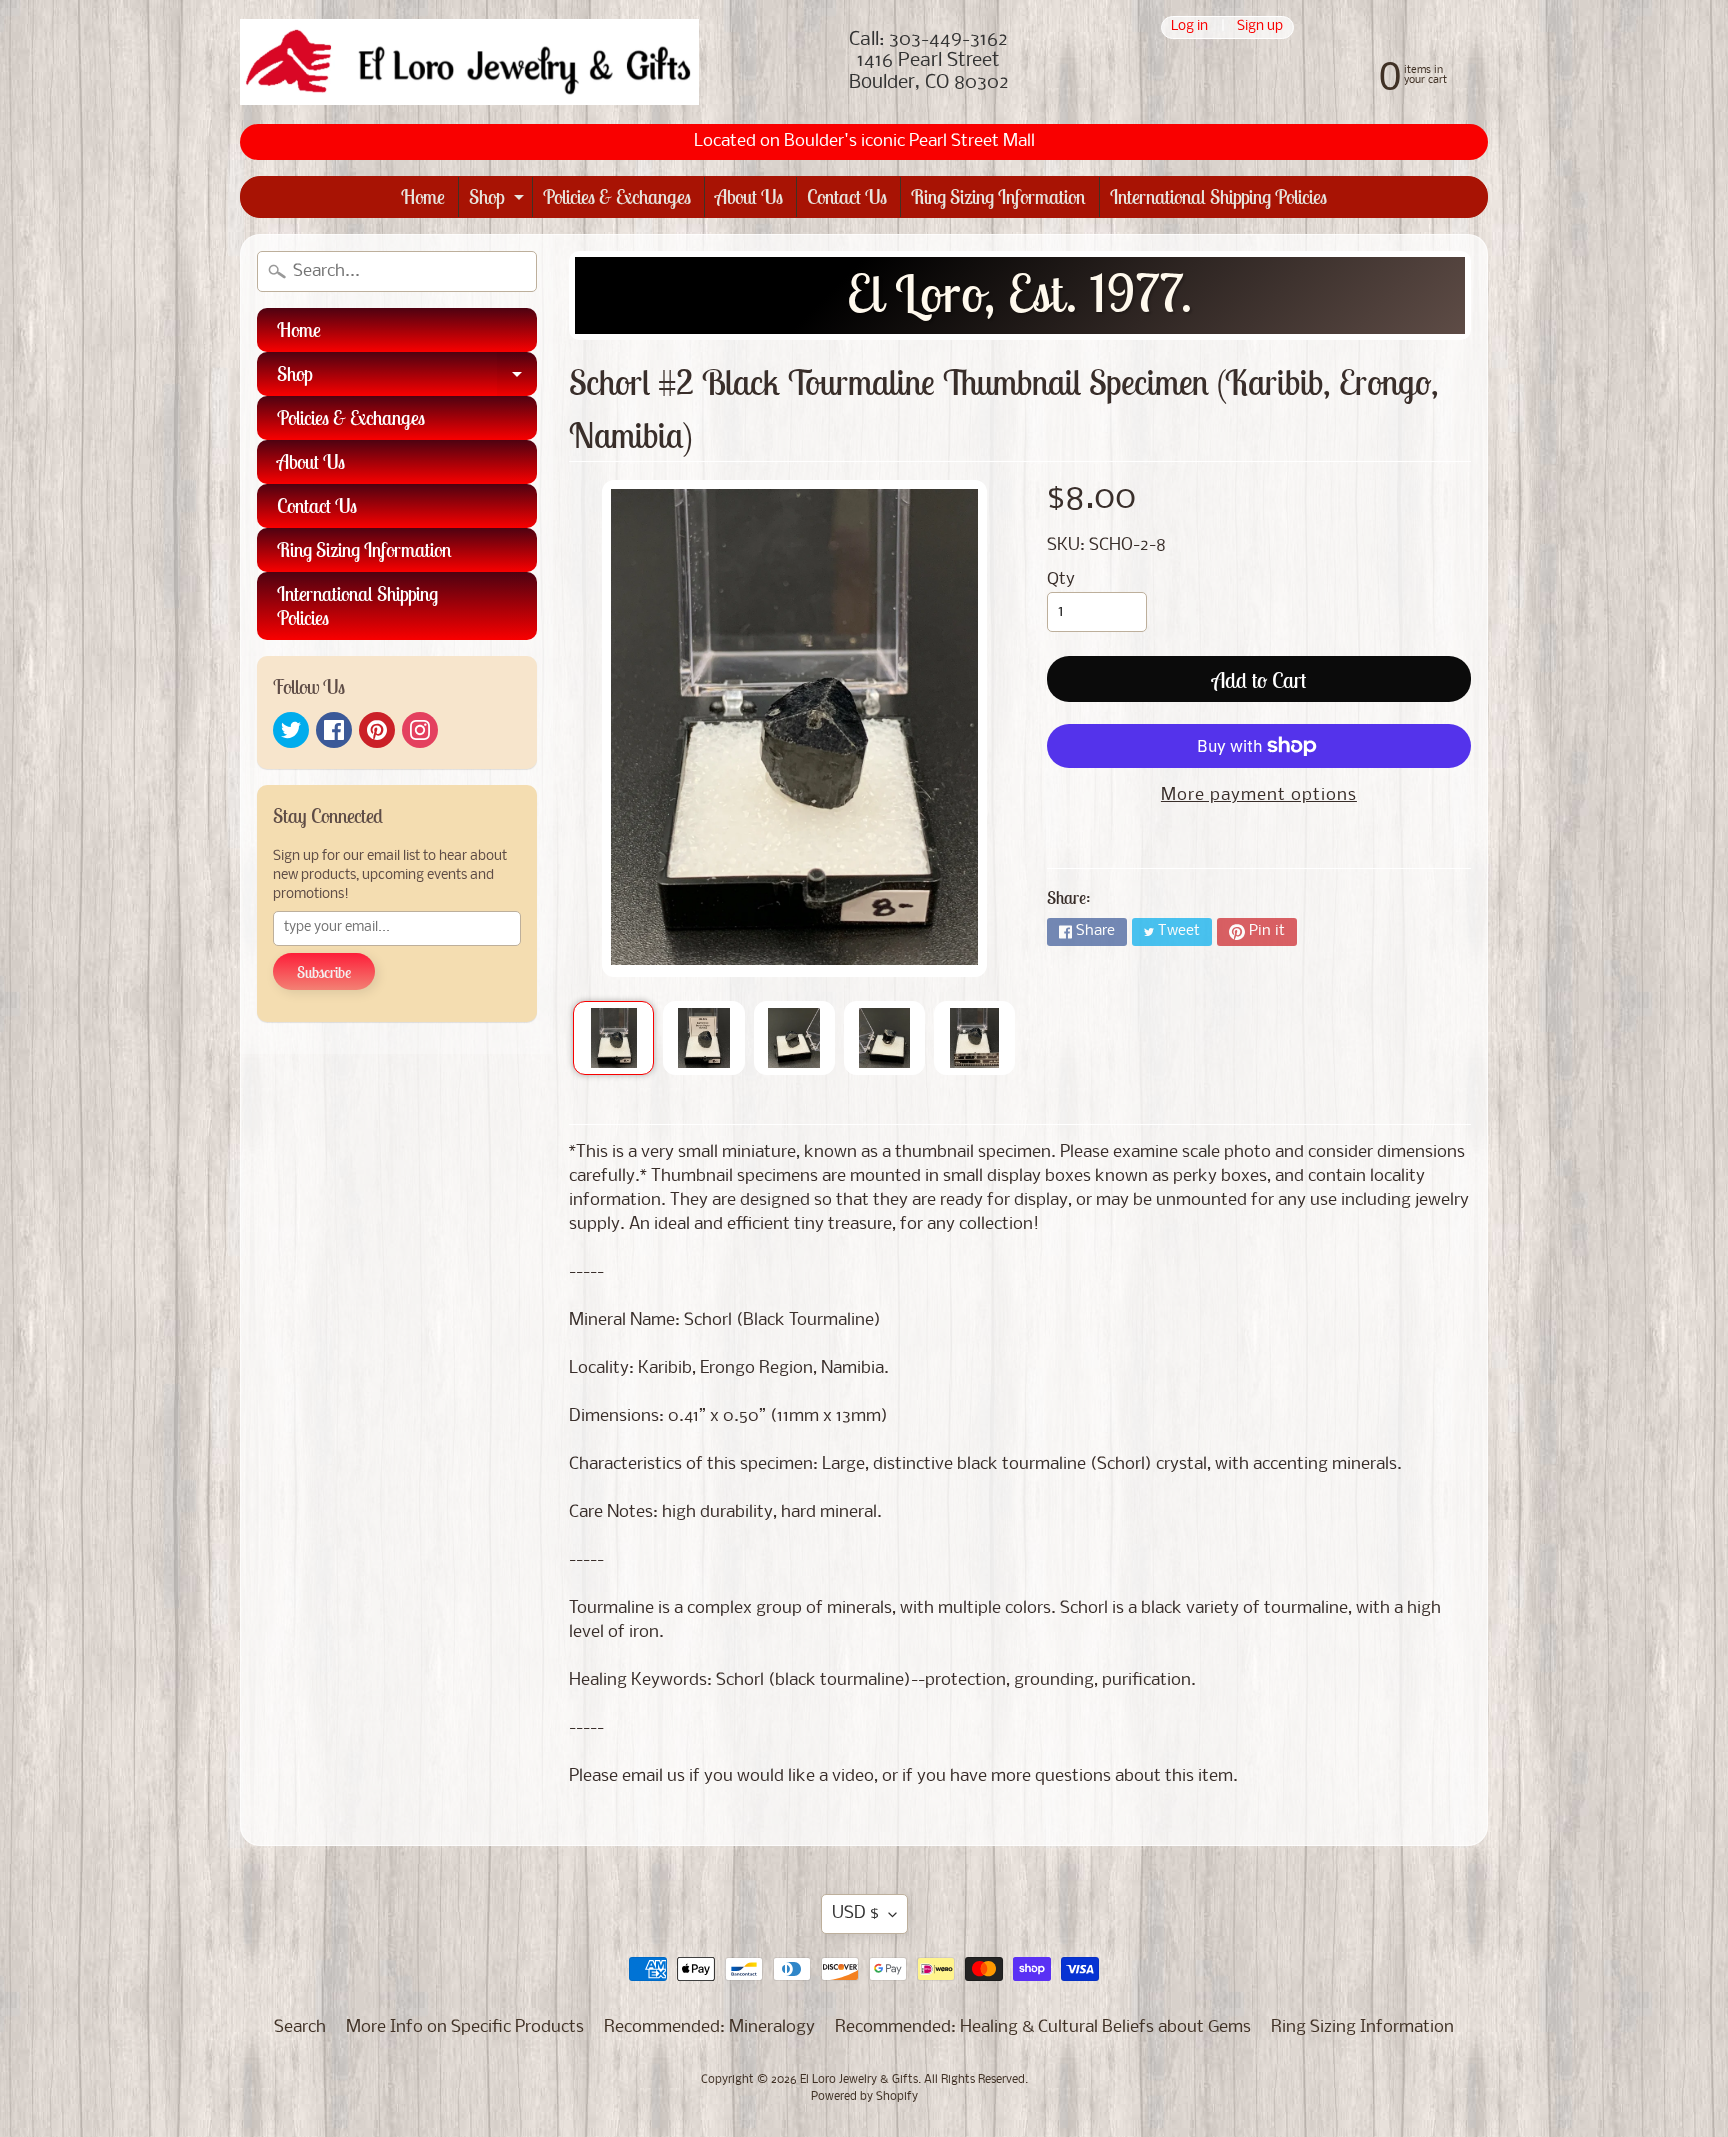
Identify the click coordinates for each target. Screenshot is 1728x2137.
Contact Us (847, 196)
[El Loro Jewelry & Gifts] (469, 62)
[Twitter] (291, 730)
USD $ (855, 1913)
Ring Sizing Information (998, 196)
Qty (1061, 579)
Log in (1189, 27)
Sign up (1260, 27)
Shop (499, 200)
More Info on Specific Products (465, 2027)
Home (423, 196)
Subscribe (324, 972)
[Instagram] (420, 730)
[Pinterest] (377, 730)
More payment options (1259, 795)
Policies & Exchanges (617, 196)
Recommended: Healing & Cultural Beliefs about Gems (1043, 2027)
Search (300, 2027)
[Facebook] (334, 730)
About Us (749, 196)
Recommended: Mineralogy (709, 2027)
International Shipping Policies (1218, 196)
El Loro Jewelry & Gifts (859, 2080)
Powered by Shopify (864, 2097)
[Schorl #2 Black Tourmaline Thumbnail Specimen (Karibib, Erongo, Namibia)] (613, 1038)
